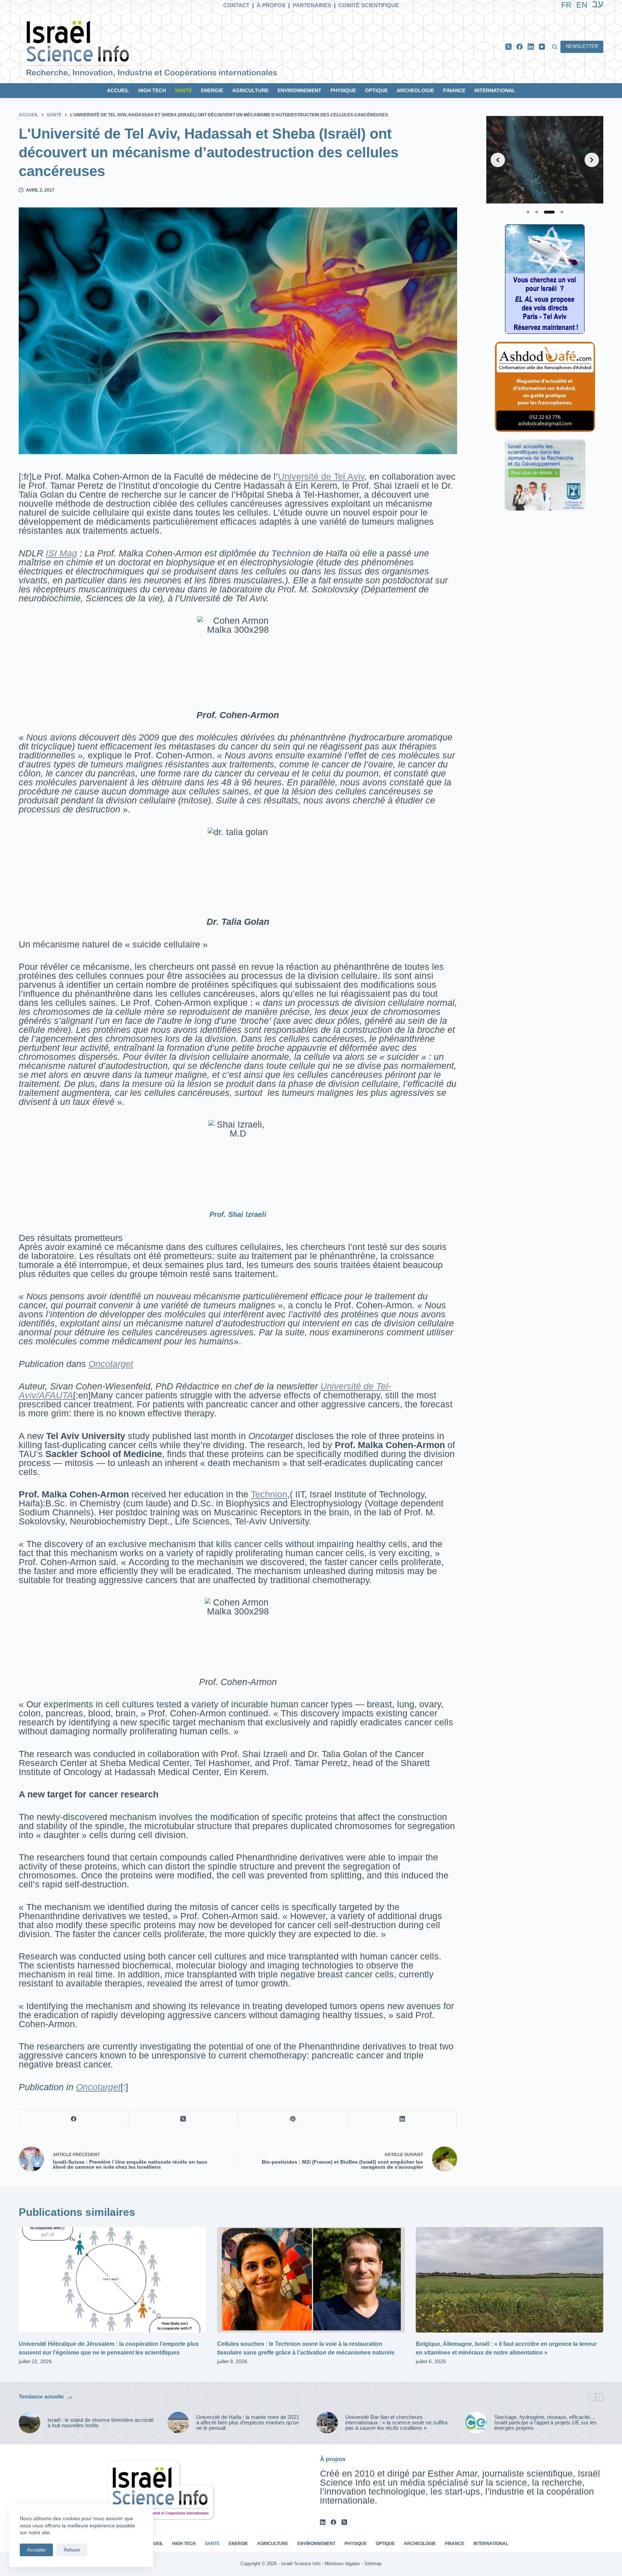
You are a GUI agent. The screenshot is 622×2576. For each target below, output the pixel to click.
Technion (269, 1494)
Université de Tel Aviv (321, 476)
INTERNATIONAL (495, 90)
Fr (566, 5)
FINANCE (454, 90)
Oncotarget (111, 1364)
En (582, 5)
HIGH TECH (152, 90)
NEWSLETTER (582, 46)
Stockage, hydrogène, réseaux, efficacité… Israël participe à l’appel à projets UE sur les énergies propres (546, 2422)
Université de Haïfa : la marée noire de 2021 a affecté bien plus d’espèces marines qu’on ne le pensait (248, 2422)
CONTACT (236, 5)
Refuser (72, 2550)
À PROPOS (271, 5)
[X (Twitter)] (508, 47)
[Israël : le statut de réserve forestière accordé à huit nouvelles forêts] (30, 2423)
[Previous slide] (498, 160)
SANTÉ (183, 90)
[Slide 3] (549, 212)
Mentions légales (342, 2564)
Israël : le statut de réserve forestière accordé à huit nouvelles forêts (101, 2423)
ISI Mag (61, 553)
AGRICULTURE (250, 90)
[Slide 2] (537, 212)
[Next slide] (592, 160)
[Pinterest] (293, 2119)
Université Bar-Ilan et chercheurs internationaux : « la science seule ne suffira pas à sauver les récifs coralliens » (396, 2422)
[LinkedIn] (531, 47)
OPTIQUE (376, 90)
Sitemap (373, 2564)
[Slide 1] (528, 212)
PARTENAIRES (312, 5)
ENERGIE (212, 90)
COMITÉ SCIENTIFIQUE (369, 5)
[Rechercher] (555, 47)
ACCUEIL (118, 90)
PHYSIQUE (343, 90)
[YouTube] (542, 47)
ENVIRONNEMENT (299, 90)
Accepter (36, 2550)
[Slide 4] (562, 212)
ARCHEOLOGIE (415, 90)
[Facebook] (520, 47)
